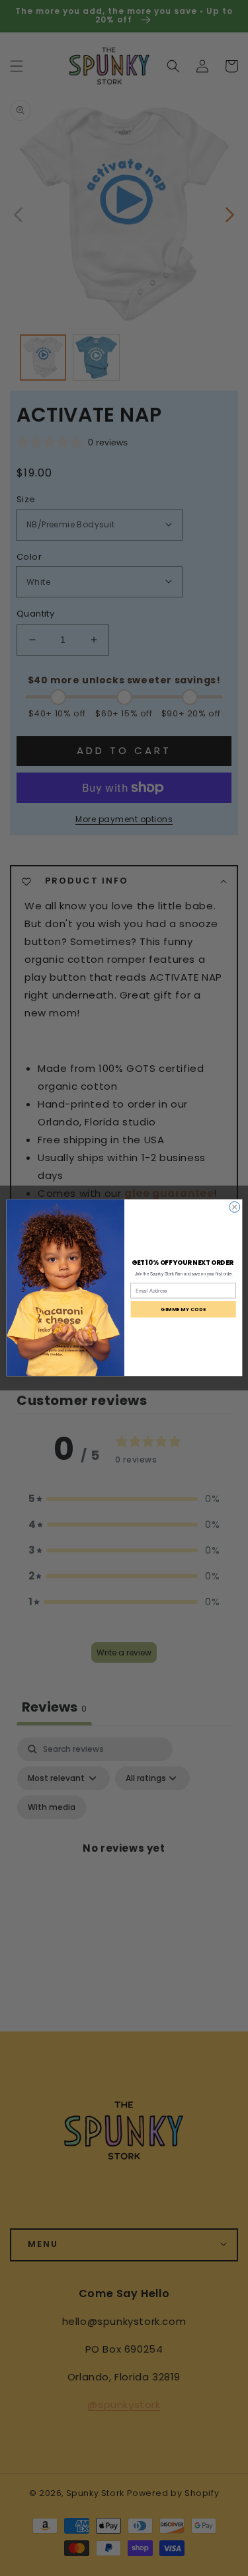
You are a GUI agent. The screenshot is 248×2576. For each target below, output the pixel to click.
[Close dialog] (234, 1207)
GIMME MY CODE (183, 1309)
